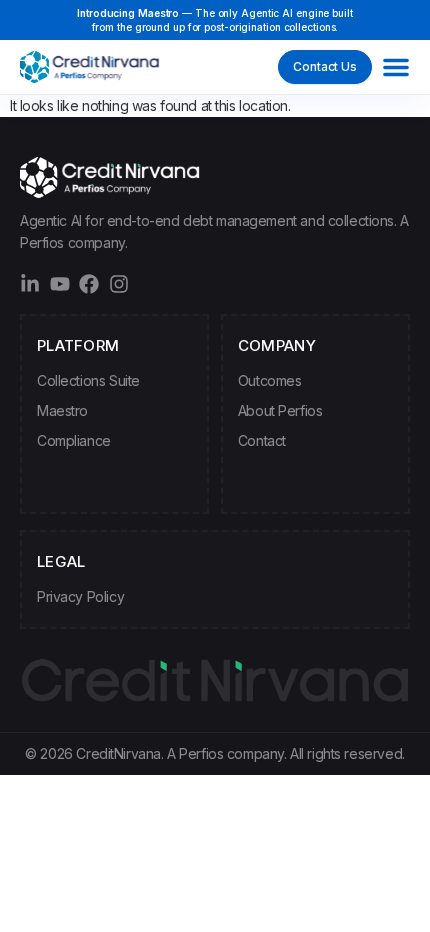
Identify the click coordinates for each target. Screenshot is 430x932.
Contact (262, 440)
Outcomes (270, 380)
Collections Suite (88, 380)
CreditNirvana (118, 753)
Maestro (62, 410)
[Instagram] (119, 284)
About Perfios (280, 410)
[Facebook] (89, 284)
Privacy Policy (80, 596)
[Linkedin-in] (30, 284)
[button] (396, 67)
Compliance (74, 440)
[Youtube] (60, 284)
